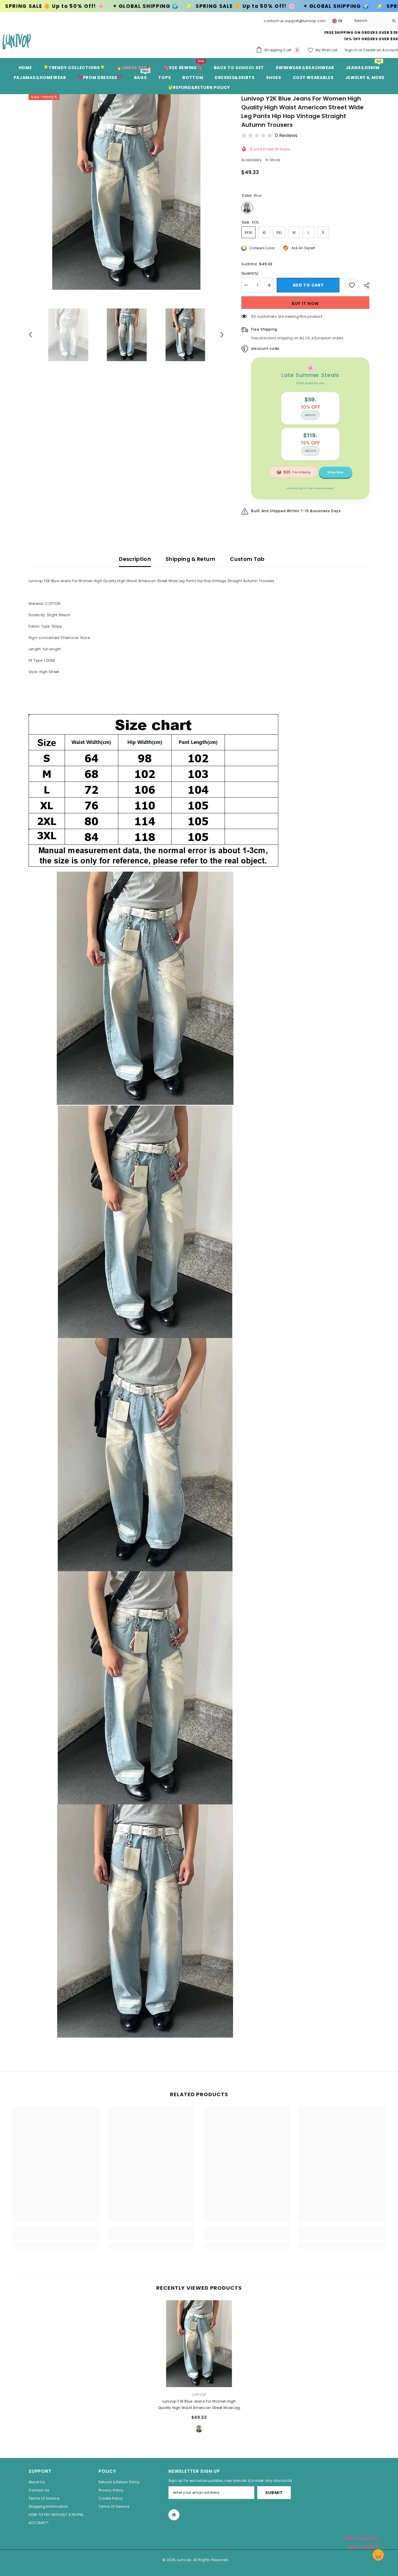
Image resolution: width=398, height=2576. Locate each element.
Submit (274, 2493)
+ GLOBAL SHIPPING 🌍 (160, 6)
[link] (56, 2236)
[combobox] (370, 21)
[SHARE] (364, 285)
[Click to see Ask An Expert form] (363, 2541)
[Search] (375, 21)
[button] (30, 335)
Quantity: (250, 273)
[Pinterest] (174, 2515)
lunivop (199, 2395)
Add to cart (309, 285)
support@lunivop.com (305, 21)
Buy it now (305, 303)
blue (199, 2429)
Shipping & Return (190, 559)
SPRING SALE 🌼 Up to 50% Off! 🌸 (69, 6)
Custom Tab (247, 559)
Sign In (352, 50)
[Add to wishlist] (352, 285)
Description (135, 559)
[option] (126, 192)
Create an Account (381, 50)
